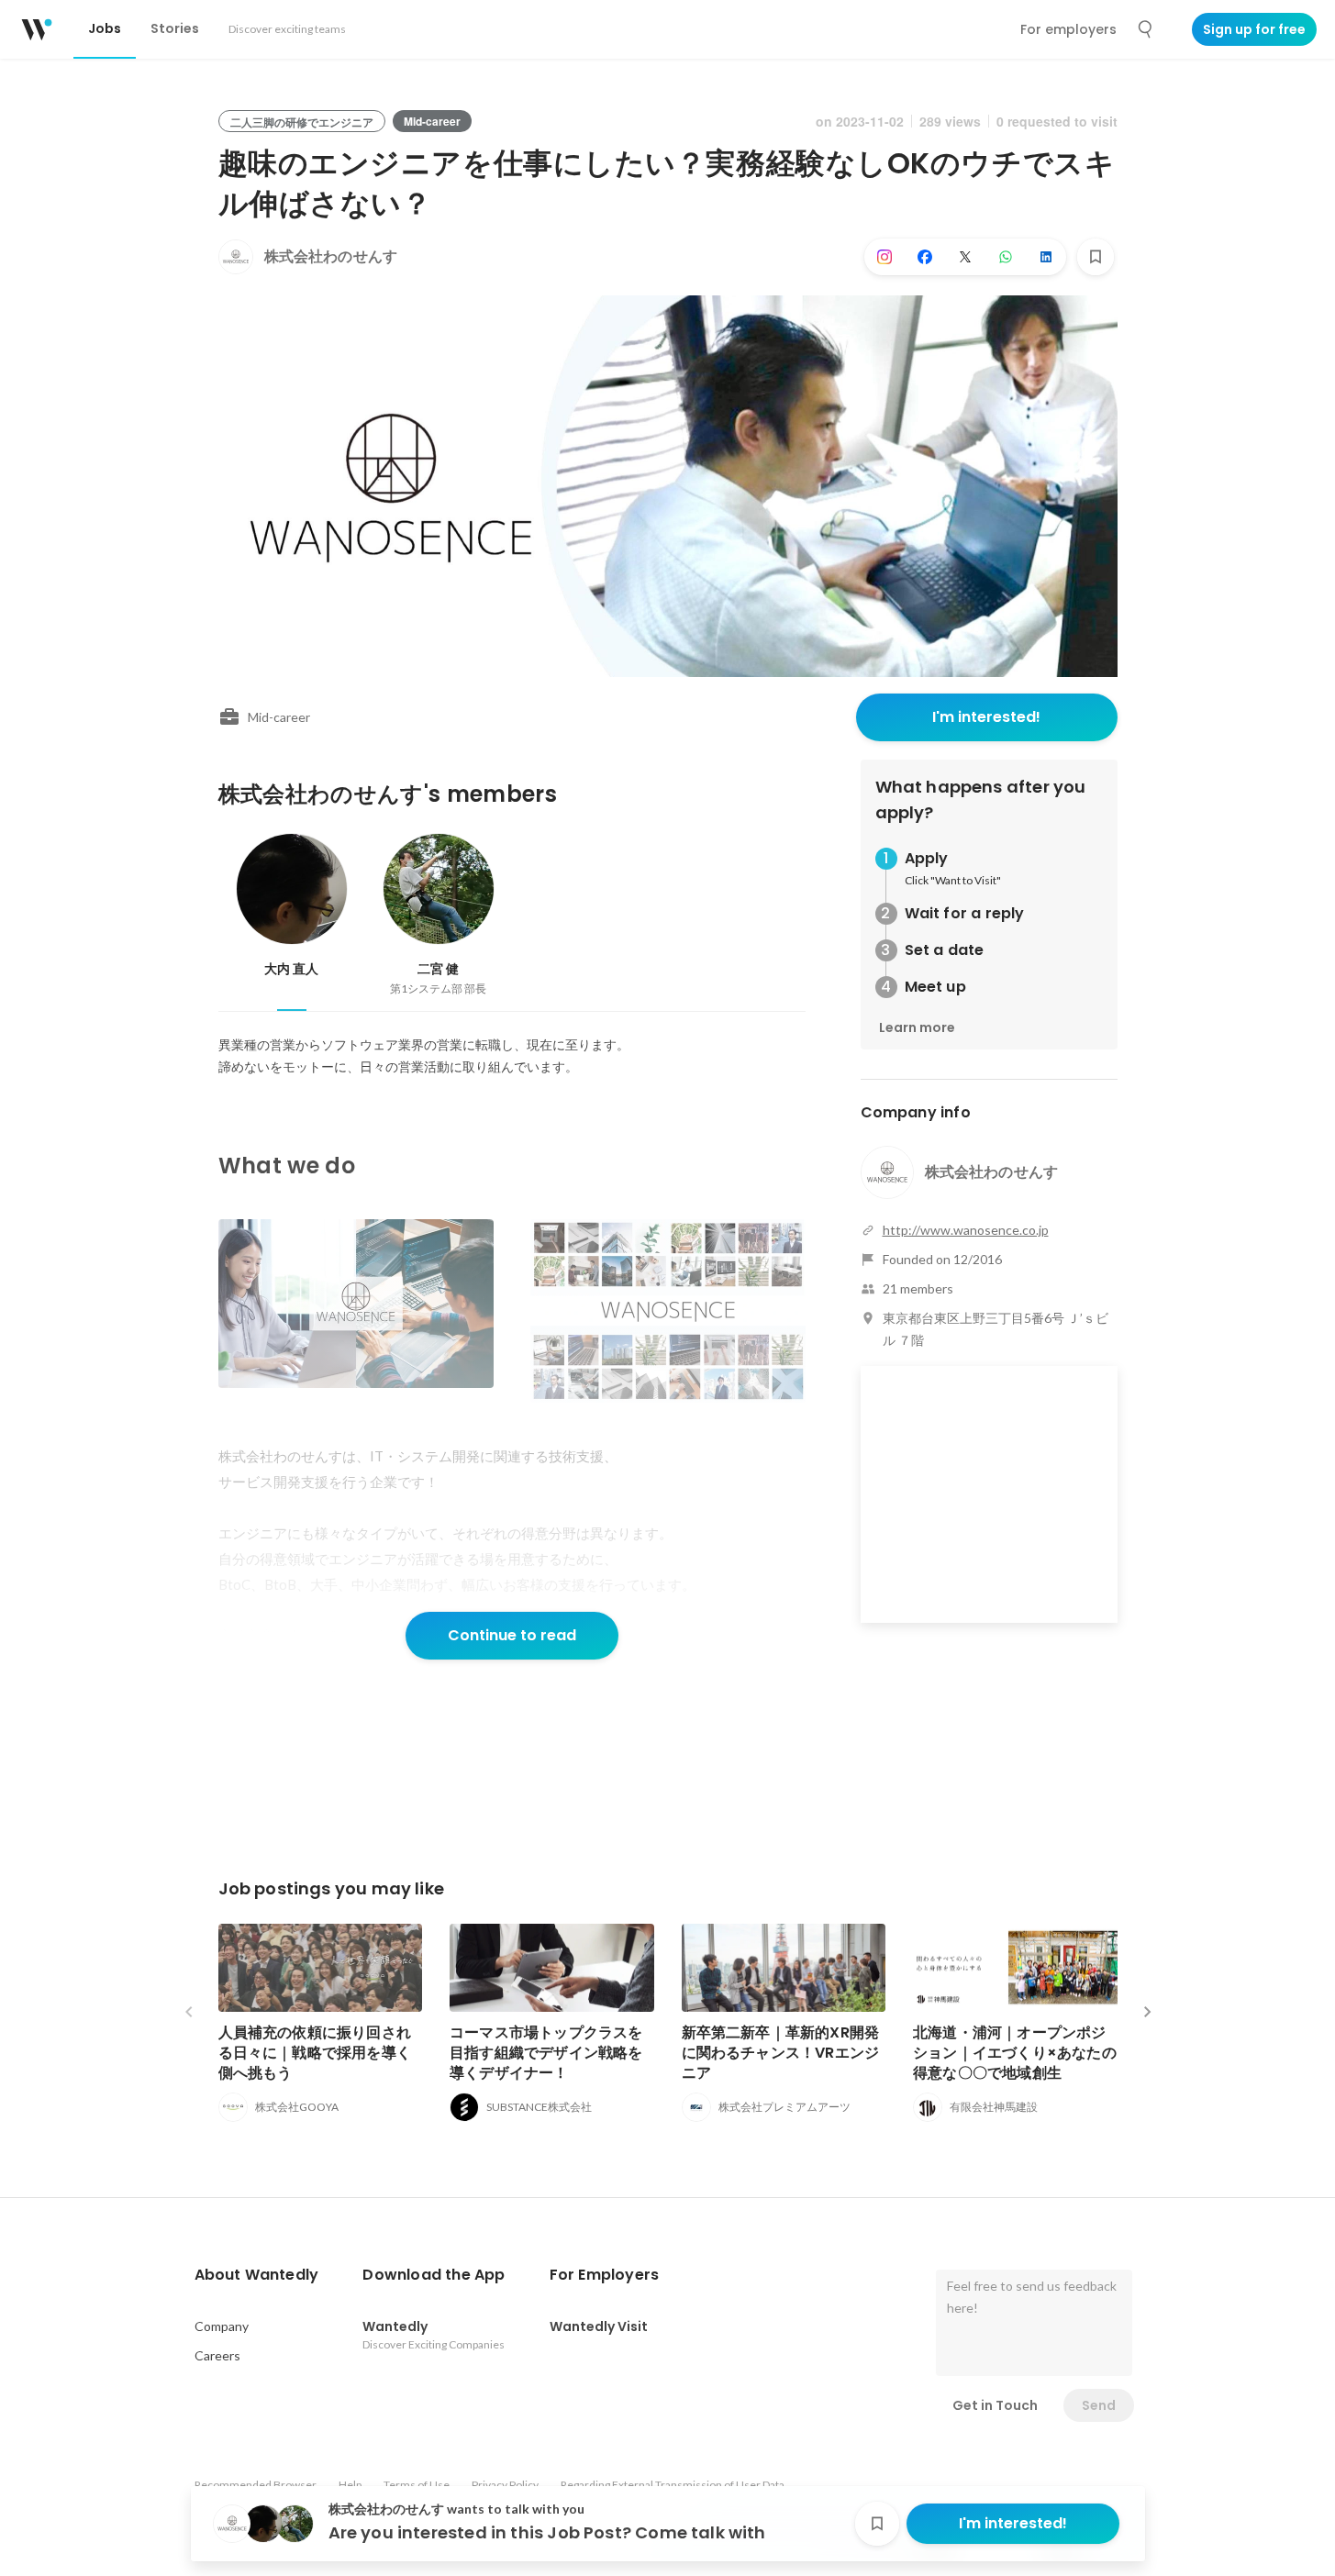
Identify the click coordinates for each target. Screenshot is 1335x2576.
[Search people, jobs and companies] (1146, 29)
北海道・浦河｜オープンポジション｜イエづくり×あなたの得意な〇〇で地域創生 (1015, 2053)
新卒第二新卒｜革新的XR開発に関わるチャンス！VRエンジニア (781, 2053)
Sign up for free (1254, 29)
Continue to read (512, 1635)
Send (1099, 2405)
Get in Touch (995, 2405)
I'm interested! (986, 717)
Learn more (917, 1027)
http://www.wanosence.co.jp (966, 1230)
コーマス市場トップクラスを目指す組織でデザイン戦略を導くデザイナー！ (546, 2053)
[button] (257, 2275)
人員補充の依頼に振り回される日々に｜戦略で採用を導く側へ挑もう (315, 2053)
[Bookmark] (1096, 257)
